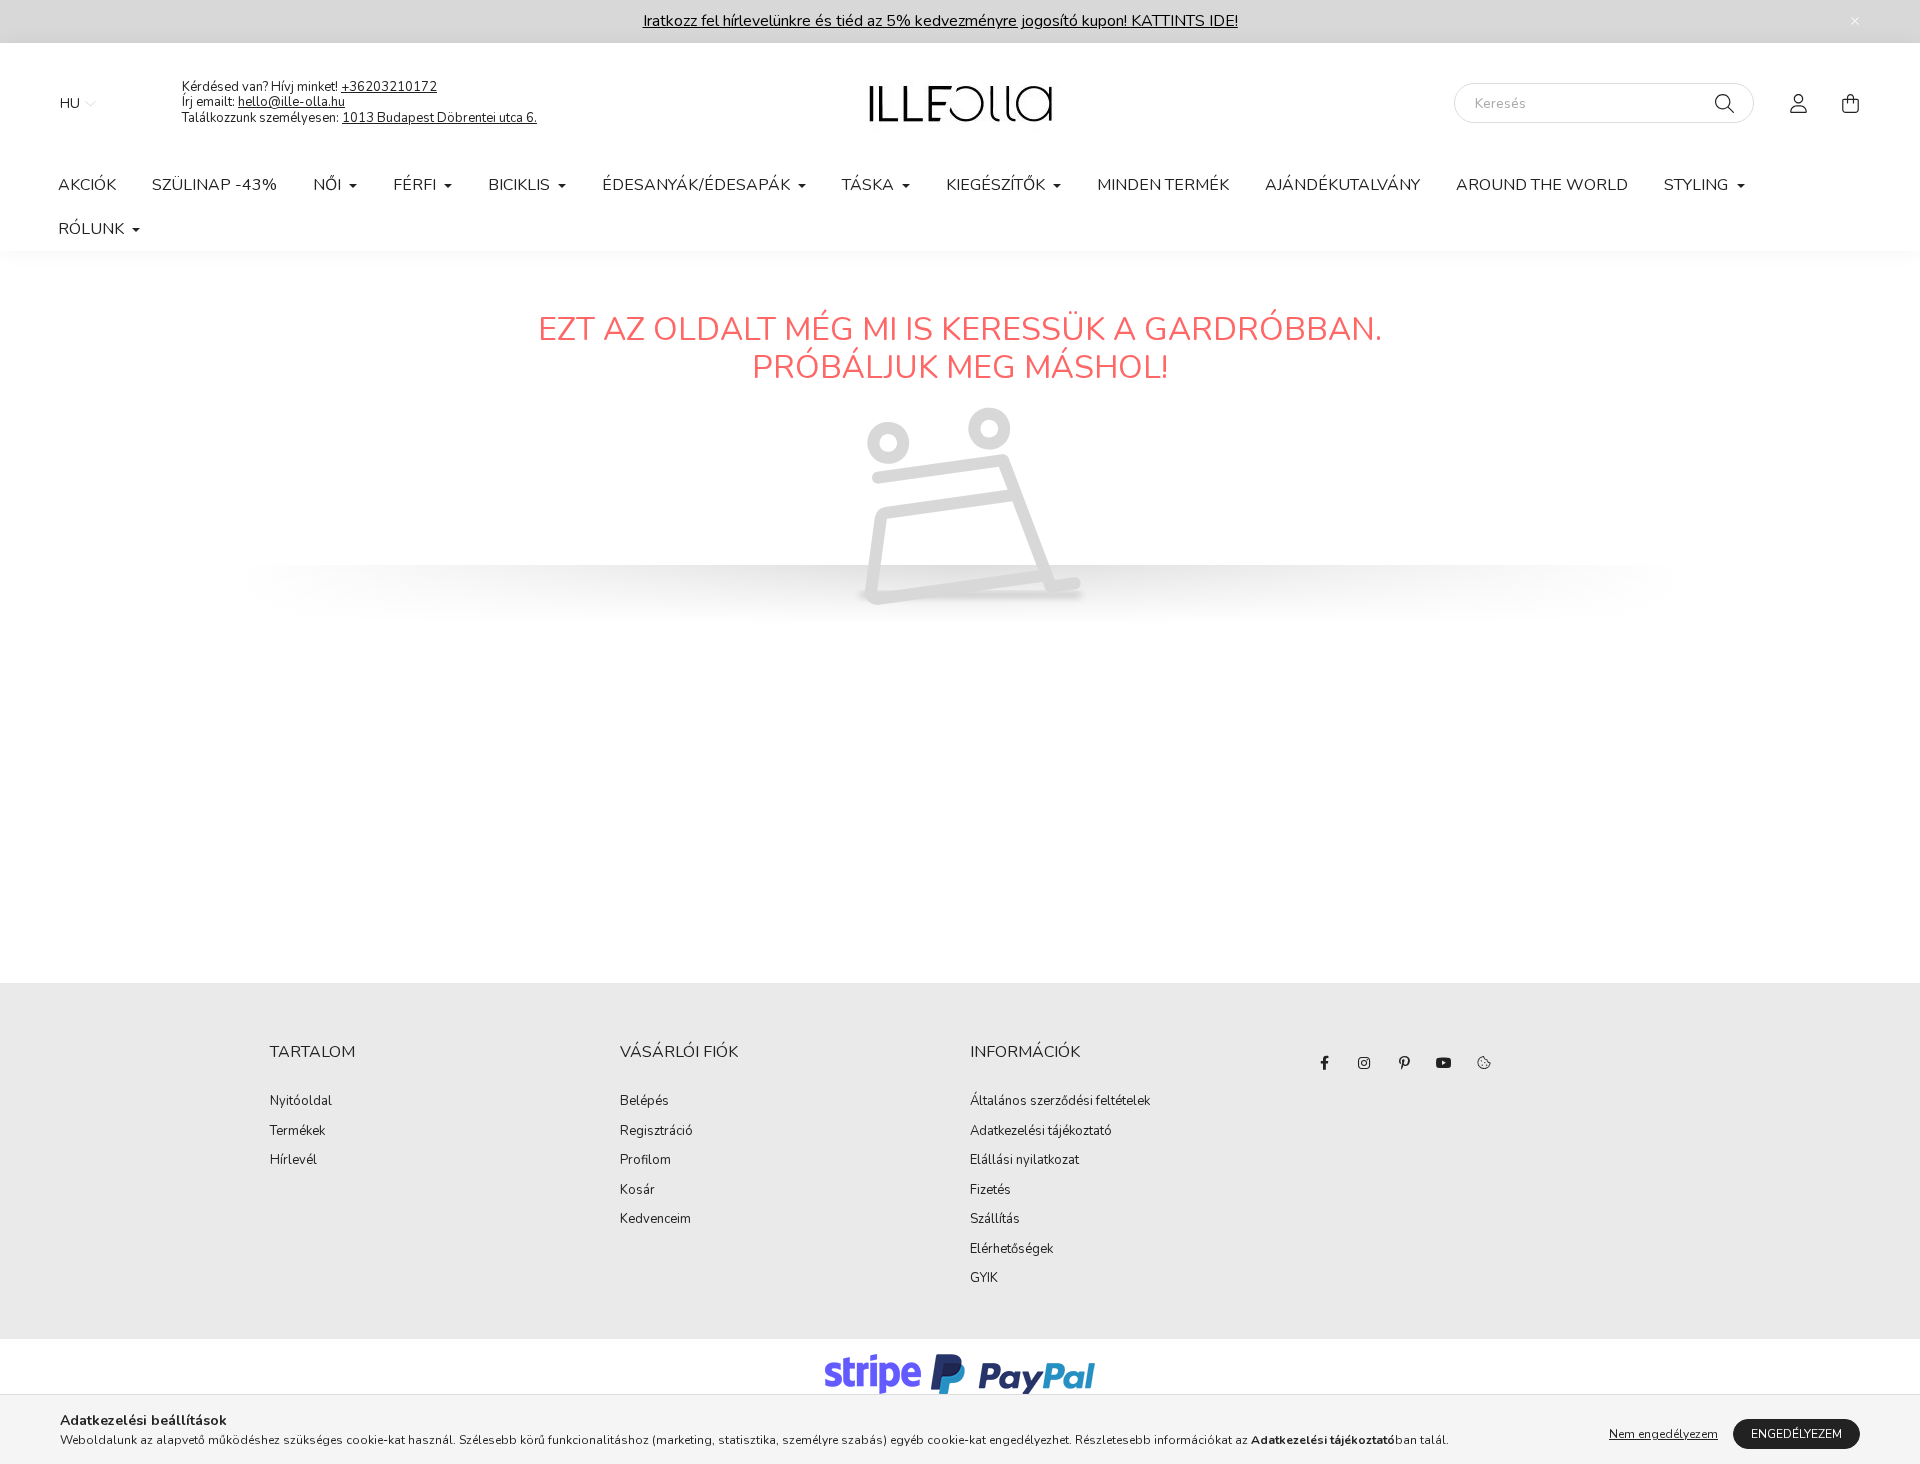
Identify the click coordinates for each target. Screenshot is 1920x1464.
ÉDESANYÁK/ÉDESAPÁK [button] (698, 185)
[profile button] (1798, 103)
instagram (1364, 1063)
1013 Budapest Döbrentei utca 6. (439, 118)
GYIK (984, 1279)
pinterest (1404, 1063)
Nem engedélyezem (1663, 1434)
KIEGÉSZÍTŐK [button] (997, 185)
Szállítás (995, 1220)
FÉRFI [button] (416, 185)
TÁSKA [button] (870, 185)
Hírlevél (293, 1161)
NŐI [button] (329, 185)
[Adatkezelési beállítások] (1484, 1063)
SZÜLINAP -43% (214, 185)
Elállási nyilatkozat (1024, 1161)
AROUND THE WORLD (1542, 185)
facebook (1324, 1063)
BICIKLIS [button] (521, 185)
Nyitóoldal (301, 1102)
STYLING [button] (1698, 185)
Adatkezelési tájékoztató (1041, 1132)
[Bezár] (1855, 21)
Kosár (637, 1191)
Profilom (645, 1161)
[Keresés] (1724, 103)
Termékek (297, 1132)
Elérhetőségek (1011, 1250)
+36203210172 (389, 87)
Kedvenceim (655, 1220)
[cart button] (1850, 103)
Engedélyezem (1796, 1434)
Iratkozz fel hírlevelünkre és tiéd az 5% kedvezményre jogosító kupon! (940, 21)
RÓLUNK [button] (93, 229)
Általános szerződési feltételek (1060, 1102)
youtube (1444, 1063)
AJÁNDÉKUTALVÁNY (1342, 185)
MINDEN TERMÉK (1163, 185)
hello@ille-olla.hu (291, 102)
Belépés (644, 1102)
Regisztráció (656, 1132)
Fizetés (990, 1191)
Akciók (87, 185)
